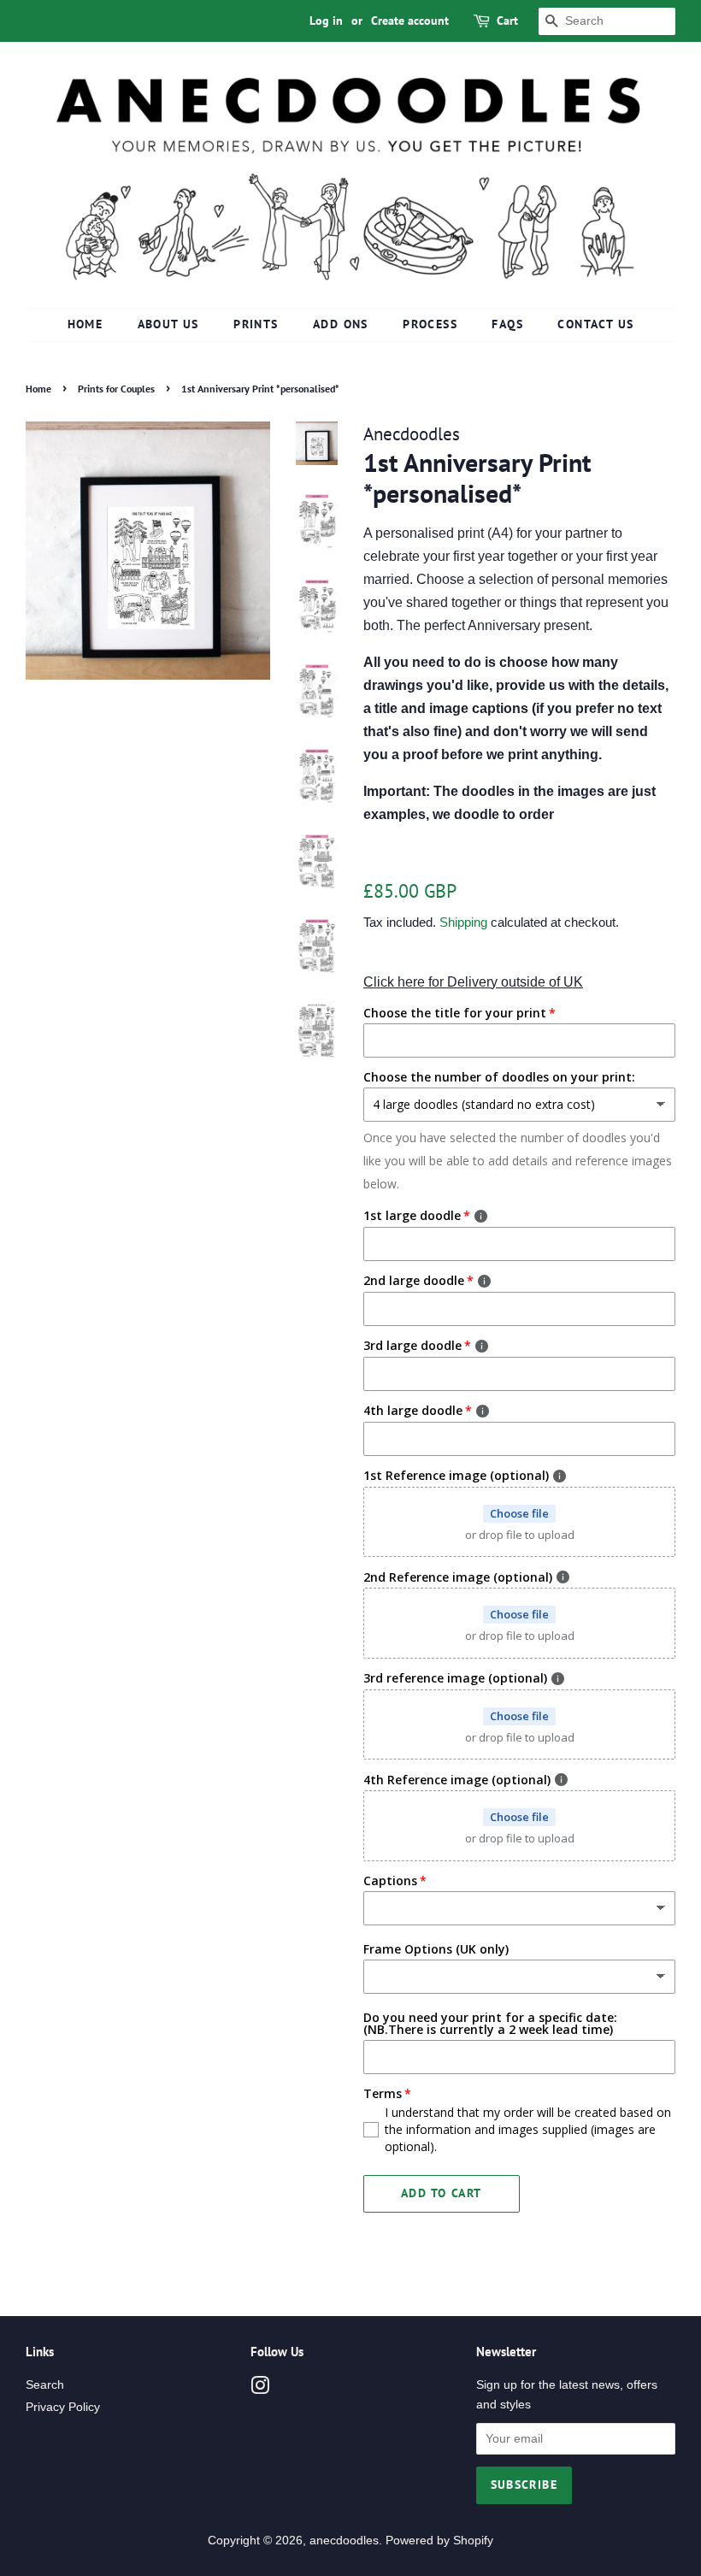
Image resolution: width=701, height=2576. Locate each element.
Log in (326, 21)
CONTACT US (595, 324)
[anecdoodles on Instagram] (260, 2389)
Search (45, 2385)
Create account (410, 21)
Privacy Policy (63, 2407)
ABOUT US (168, 324)
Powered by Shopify (439, 2541)
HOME (85, 324)
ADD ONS (341, 324)
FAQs (507, 324)
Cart (507, 21)
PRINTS (256, 324)
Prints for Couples (116, 389)
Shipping (463, 922)
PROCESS (430, 324)
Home (38, 389)
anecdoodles (344, 2541)
